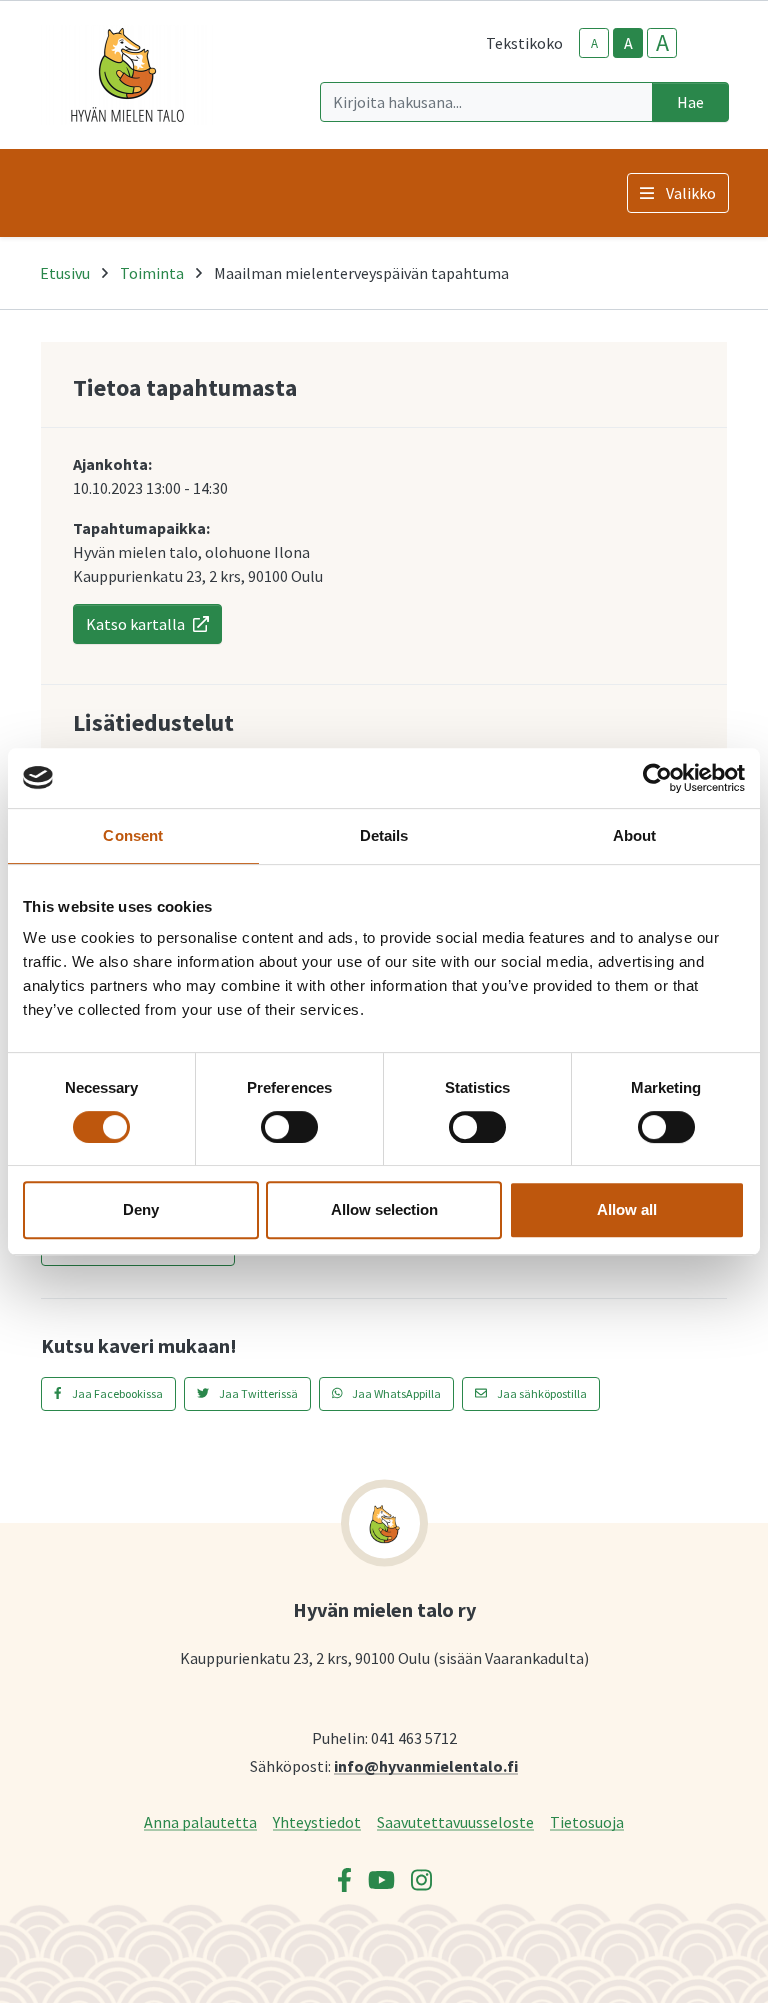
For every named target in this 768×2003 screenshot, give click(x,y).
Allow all (627, 1209)
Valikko (691, 193)
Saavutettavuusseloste (455, 1821)
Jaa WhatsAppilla (395, 1393)
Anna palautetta (200, 1821)
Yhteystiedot (317, 1821)
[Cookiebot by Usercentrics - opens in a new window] (657, 778)
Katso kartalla (135, 624)
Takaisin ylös (695, 1967)
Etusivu (65, 273)
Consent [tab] (133, 835)
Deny (141, 1209)
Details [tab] (384, 835)
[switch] (289, 1127)
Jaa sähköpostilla (541, 1393)
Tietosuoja (587, 1821)
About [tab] (635, 835)
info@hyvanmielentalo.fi (426, 1765)
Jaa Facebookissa (116, 1393)
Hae (690, 102)
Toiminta (152, 273)
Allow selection (384, 1209)
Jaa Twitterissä (257, 1393)
